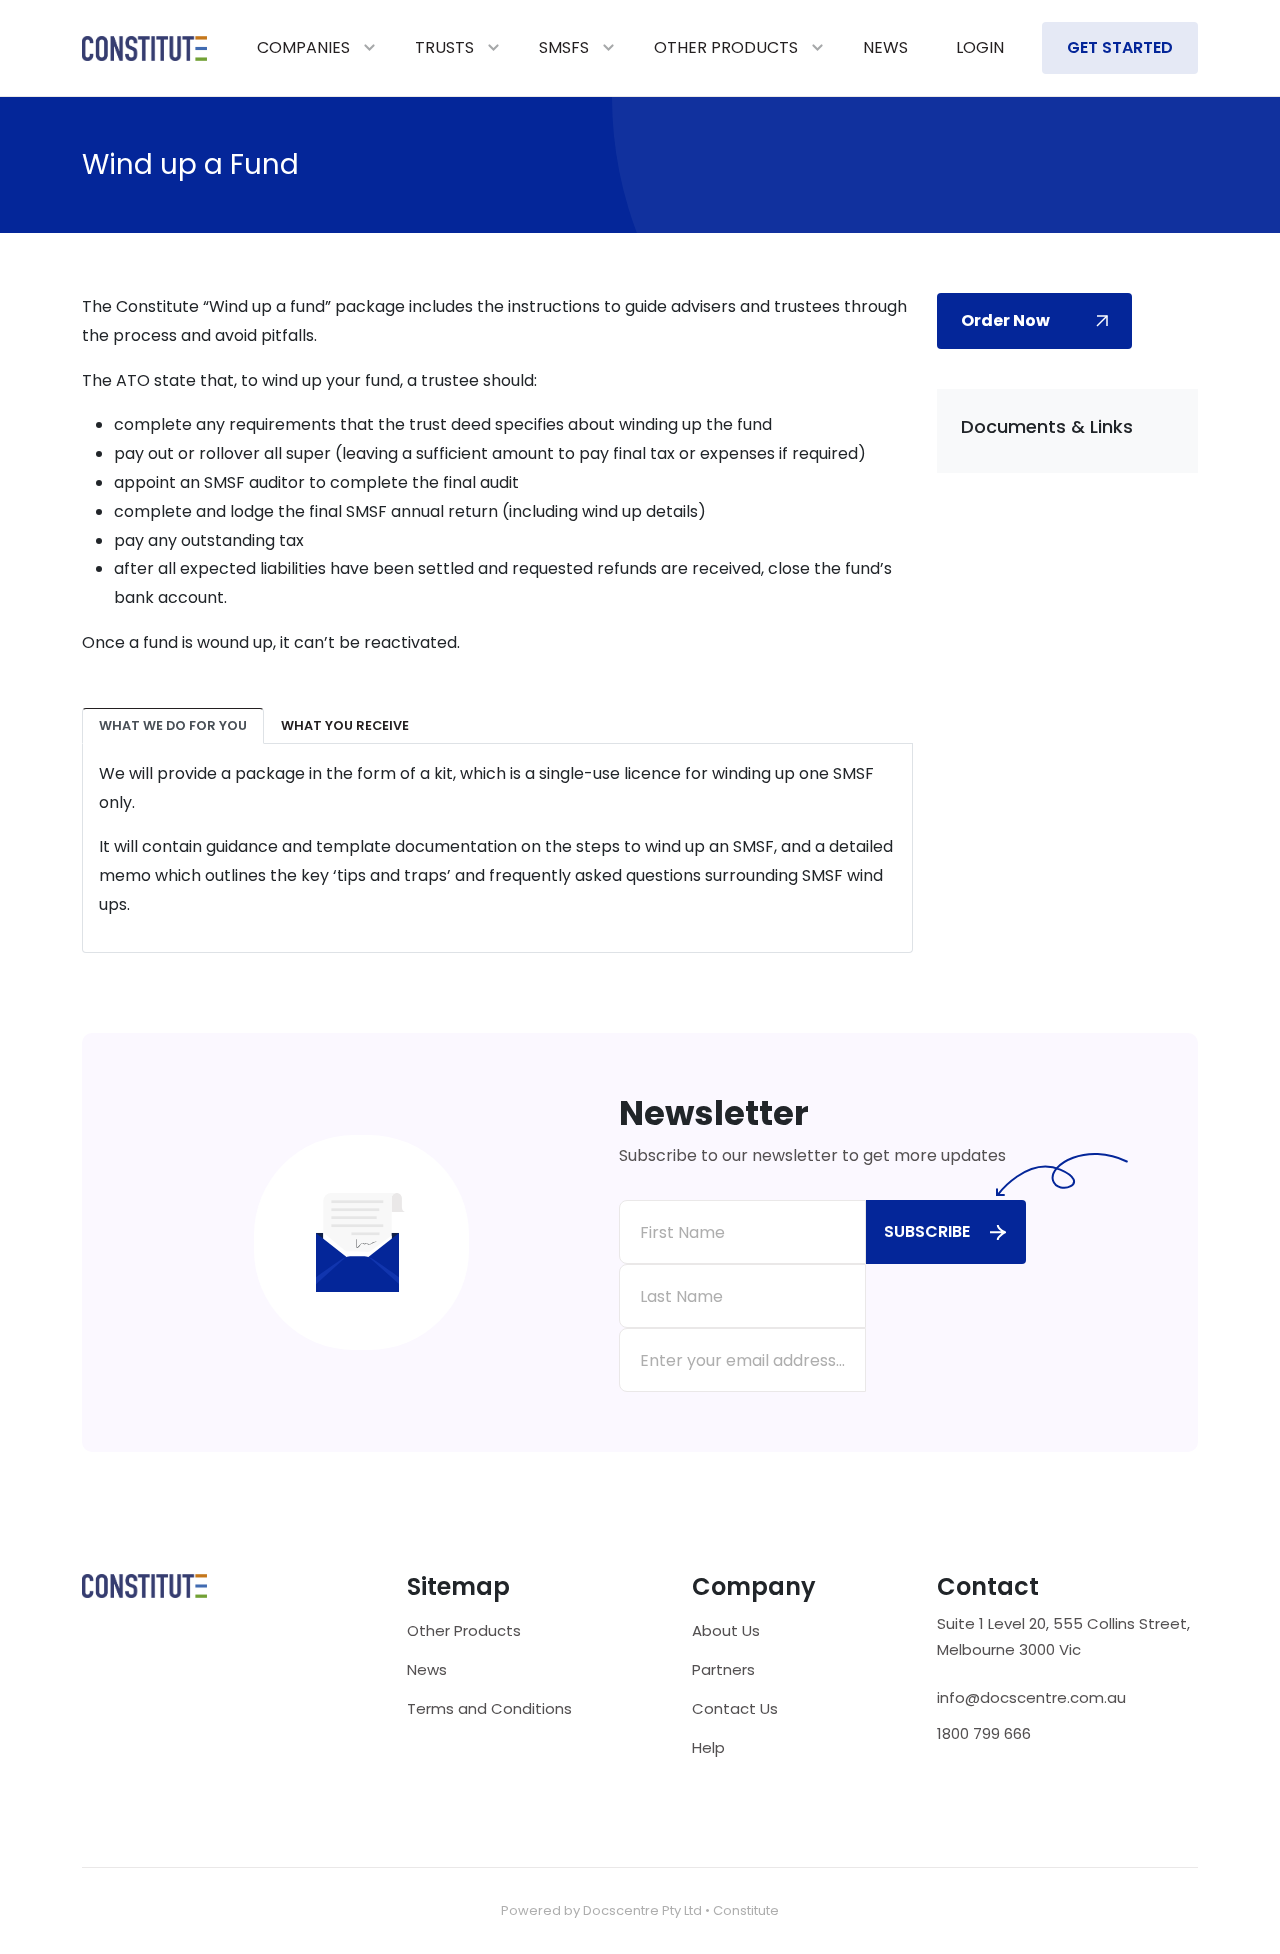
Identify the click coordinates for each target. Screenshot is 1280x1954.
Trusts (444, 47)
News (885, 47)
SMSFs (564, 47)
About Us (726, 1630)
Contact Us (735, 1708)
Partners (723, 1669)
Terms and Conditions (489, 1708)
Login (980, 47)
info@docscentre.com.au (1031, 1698)
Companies (303, 47)
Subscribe (927, 1231)
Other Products (726, 47)
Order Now (1005, 320)
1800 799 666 (984, 1734)
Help (708, 1747)
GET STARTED (1120, 47)
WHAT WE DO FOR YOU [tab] (173, 725)
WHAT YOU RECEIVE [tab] (345, 725)
